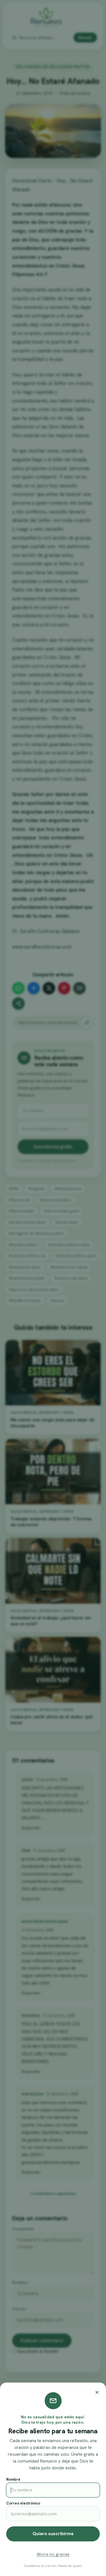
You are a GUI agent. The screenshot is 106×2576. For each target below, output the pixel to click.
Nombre (13, 2479)
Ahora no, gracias (53, 2554)
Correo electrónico (23, 2503)
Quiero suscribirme (53, 2534)
